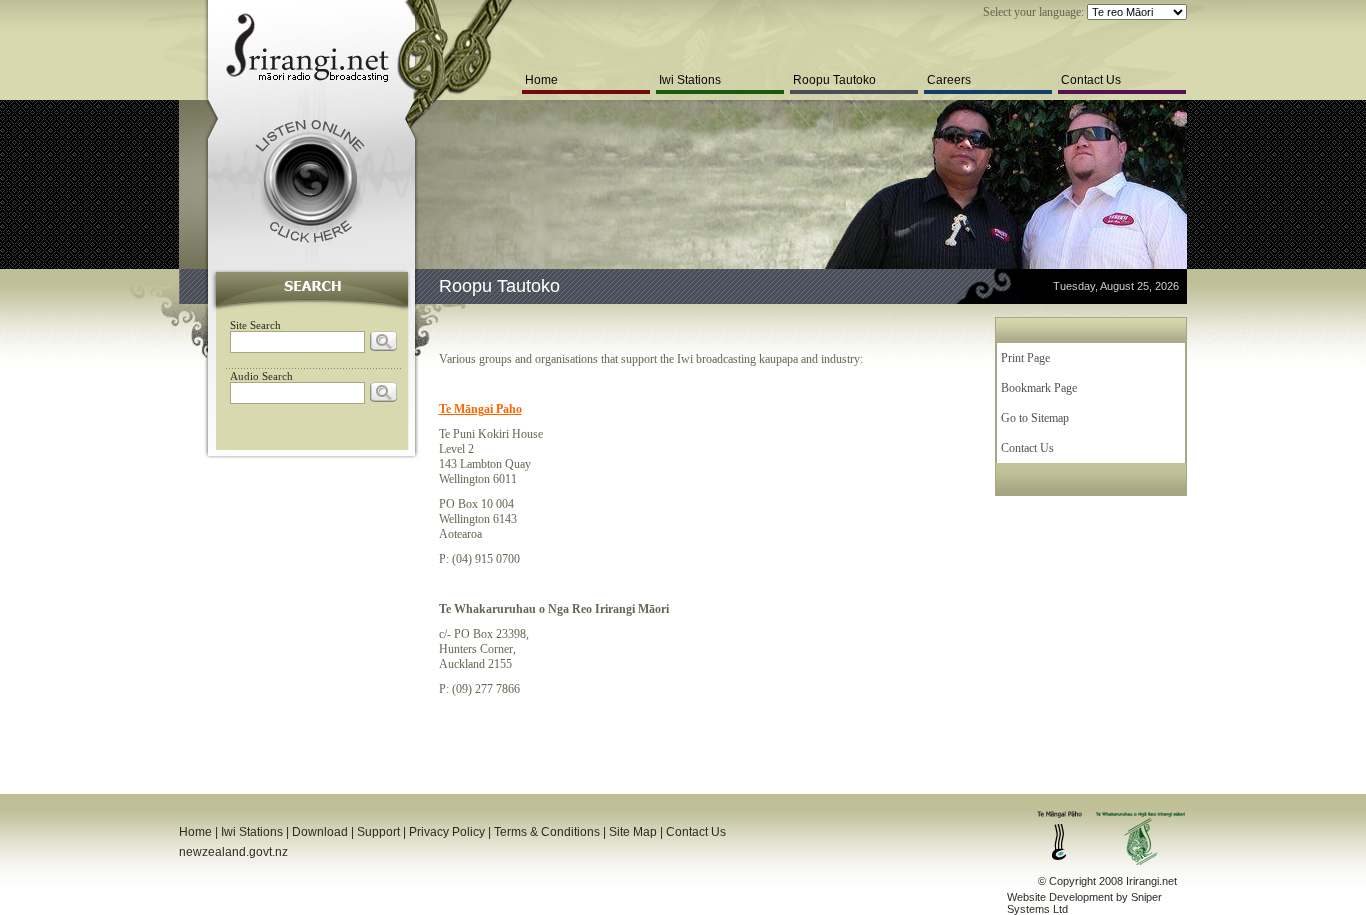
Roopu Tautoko (834, 80)
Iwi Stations (690, 80)
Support (378, 832)
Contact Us (1091, 80)
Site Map (633, 832)
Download (320, 832)
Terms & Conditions (547, 832)
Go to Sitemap (1035, 418)
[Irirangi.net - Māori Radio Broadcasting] (307, 48)
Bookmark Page (1039, 388)
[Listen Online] (309, 180)
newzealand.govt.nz (233, 852)
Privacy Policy (447, 832)
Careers (949, 80)
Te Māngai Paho (480, 409)
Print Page (1025, 358)
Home (541, 80)
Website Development (1060, 897)
